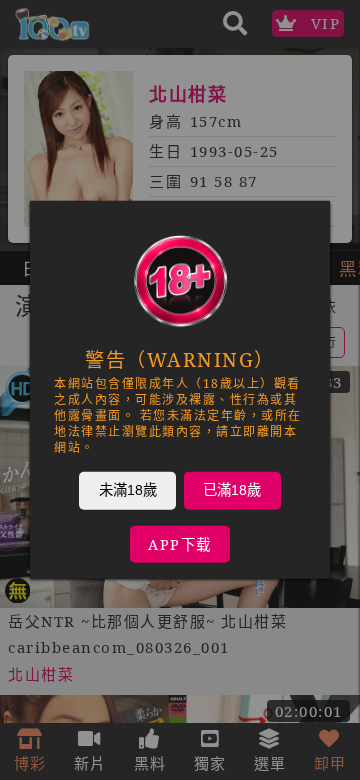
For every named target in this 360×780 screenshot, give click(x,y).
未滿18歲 (128, 490)
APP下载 (180, 544)
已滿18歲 (232, 490)
